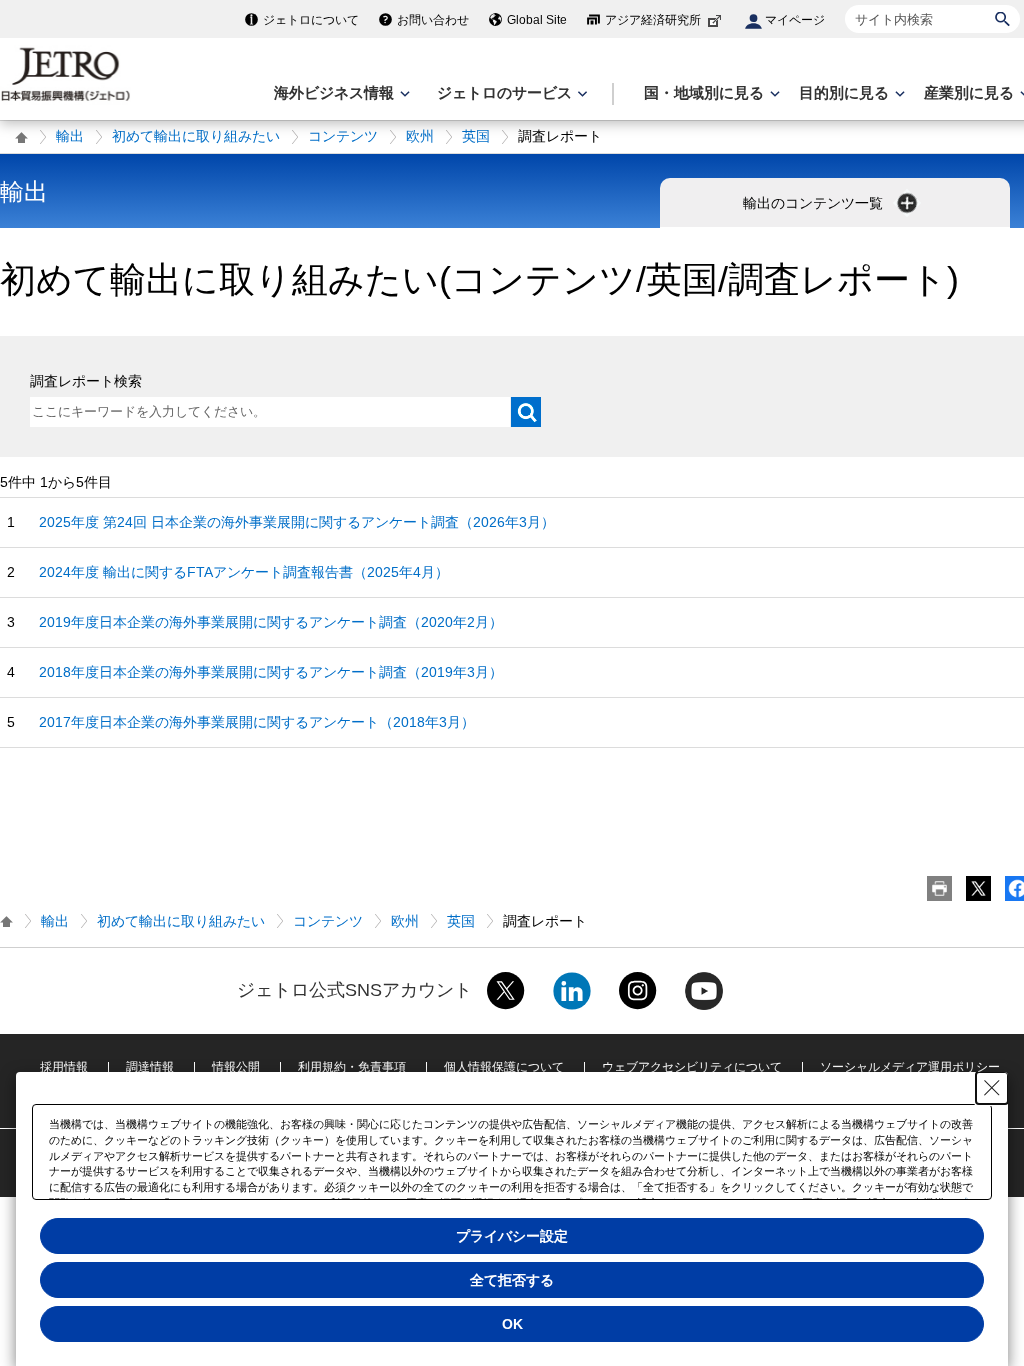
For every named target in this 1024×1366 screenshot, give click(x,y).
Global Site (537, 20)
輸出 (70, 136)
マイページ (795, 20)
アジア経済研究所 (653, 20)
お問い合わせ (433, 20)
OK (512, 1324)
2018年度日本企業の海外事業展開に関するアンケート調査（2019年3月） (271, 672)
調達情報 (150, 1067)
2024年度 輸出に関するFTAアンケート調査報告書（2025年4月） (244, 572)
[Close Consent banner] (992, 1088)
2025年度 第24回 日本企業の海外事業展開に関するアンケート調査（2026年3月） (297, 522)
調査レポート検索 (86, 381)
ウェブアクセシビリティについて (692, 1067)
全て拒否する (512, 1280)
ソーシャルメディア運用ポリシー (910, 1067)
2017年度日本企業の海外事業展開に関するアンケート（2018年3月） (257, 722)
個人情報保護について (504, 1067)
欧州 (420, 136)
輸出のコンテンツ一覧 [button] (815, 203)
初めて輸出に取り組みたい (196, 136)
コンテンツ (343, 136)
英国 (476, 136)
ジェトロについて (311, 20)
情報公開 (236, 1067)
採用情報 (64, 1067)
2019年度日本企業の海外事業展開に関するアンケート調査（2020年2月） (271, 622)
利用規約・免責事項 (352, 1067)
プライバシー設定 (512, 1236)
